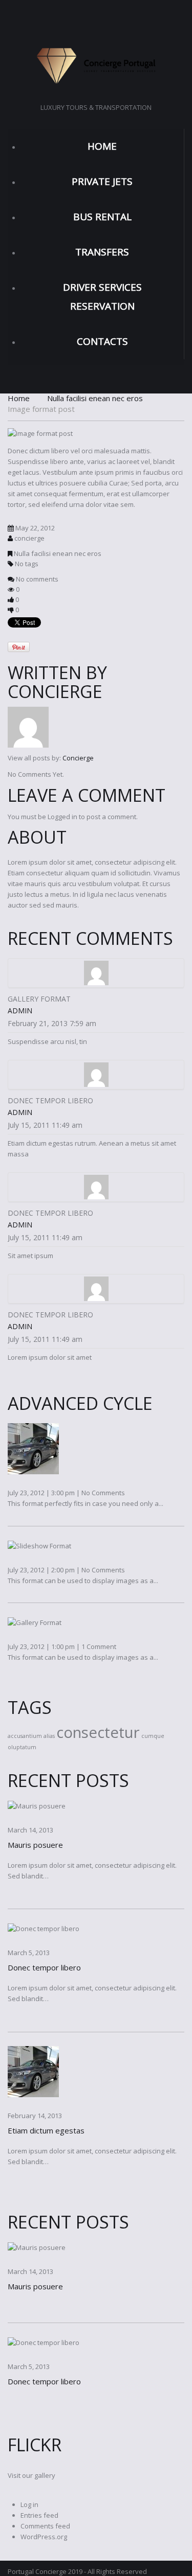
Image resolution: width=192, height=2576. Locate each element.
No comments (37, 579)
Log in (29, 2504)
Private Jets (102, 181)
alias (49, 1736)
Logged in (62, 817)
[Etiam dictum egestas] (33, 2071)
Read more (12, 1894)
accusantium (25, 1736)
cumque (153, 1736)
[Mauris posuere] (37, 1805)
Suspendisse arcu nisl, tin (47, 1041)
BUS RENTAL (102, 217)
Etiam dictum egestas (46, 2130)
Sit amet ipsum (30, 1256)
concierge (29, 538)
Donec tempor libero (50, 1100)
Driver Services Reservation (102, 297)
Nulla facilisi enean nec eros (95, 398)
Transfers (102, 252)
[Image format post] (40, 433)
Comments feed (45, 2526)
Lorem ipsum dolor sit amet (50, 1357)
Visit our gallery (31, 2475)
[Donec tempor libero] (44, 1928)
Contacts (102, 341)
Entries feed (39, 2515)
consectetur (98, 1732)
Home (102, 146)
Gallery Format (39, 999)
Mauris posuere (35, 1845)
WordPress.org (44, 2537)
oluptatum (22, 1747)
